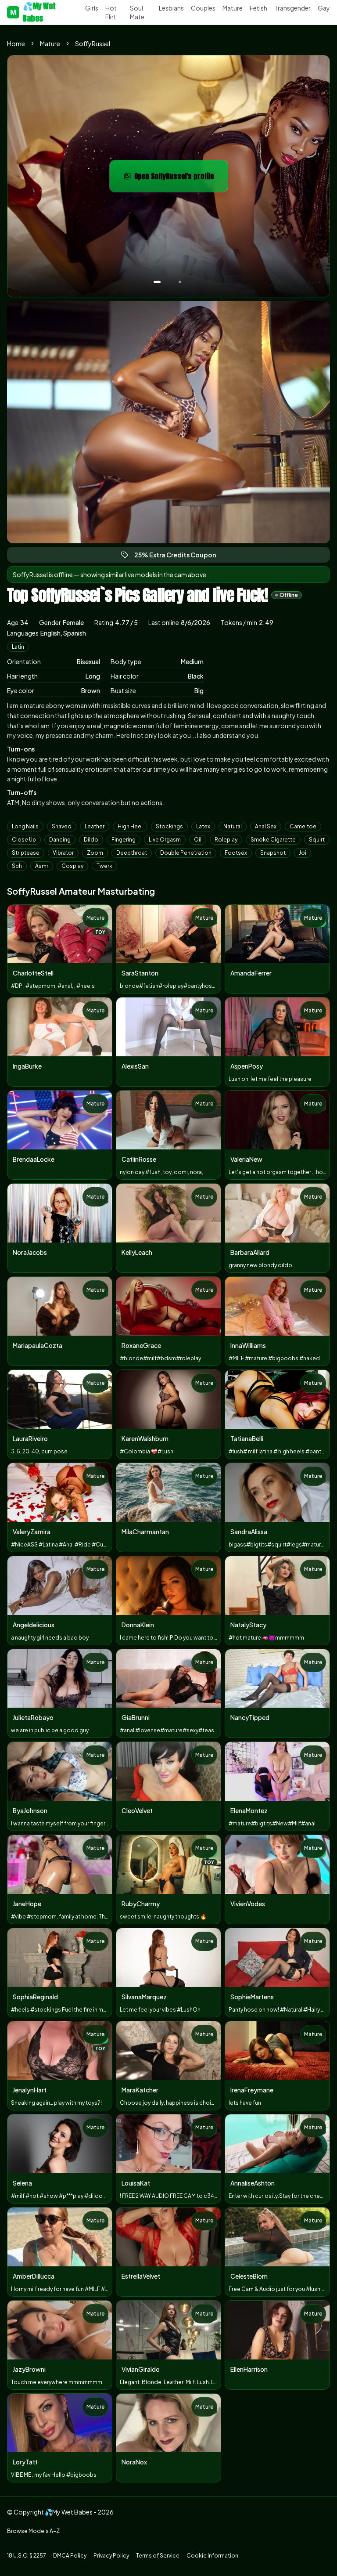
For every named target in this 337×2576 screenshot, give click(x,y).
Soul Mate (137, 12)
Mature (233, 8)
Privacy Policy (111, 2556)
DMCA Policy (70, 2556)
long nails (25, 826)
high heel (130, 826)
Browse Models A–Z (33, 2531)
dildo (91, 840)
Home (16, 43)
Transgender (292, 8)
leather (95, 826)
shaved (62, 826)
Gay (324, 8)
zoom (95, 853)
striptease (26, 853)
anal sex (266, 826)
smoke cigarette (273, 840)
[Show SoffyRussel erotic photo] (157, 282)
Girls (92, 8)
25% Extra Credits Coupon (179, 557)
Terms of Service (158, 2556)
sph (17, 866)
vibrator (63, 853)
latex (203, 826)
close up (24, 840)
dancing (60, 840)
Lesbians (171, 8)
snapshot (273, 853)
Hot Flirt (111, 12)
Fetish (258, 8)
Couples (203, 8)
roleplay (226, 840)
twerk (104, 866)
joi (303, 853)
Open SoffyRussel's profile (180, 179)
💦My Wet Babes (33, 12)
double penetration (186, 853)
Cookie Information (212, 2556)
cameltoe (303, 826)
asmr (42, 866)
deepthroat (132, 853)
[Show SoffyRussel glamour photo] (180, 282)
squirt (317, 840)
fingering (124, 840)
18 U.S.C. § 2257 (27, 2556)
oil (198, 840)
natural (233, 826)
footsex (236, 853)
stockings (169, 826)
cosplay (72, 866)
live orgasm (165, 840)
